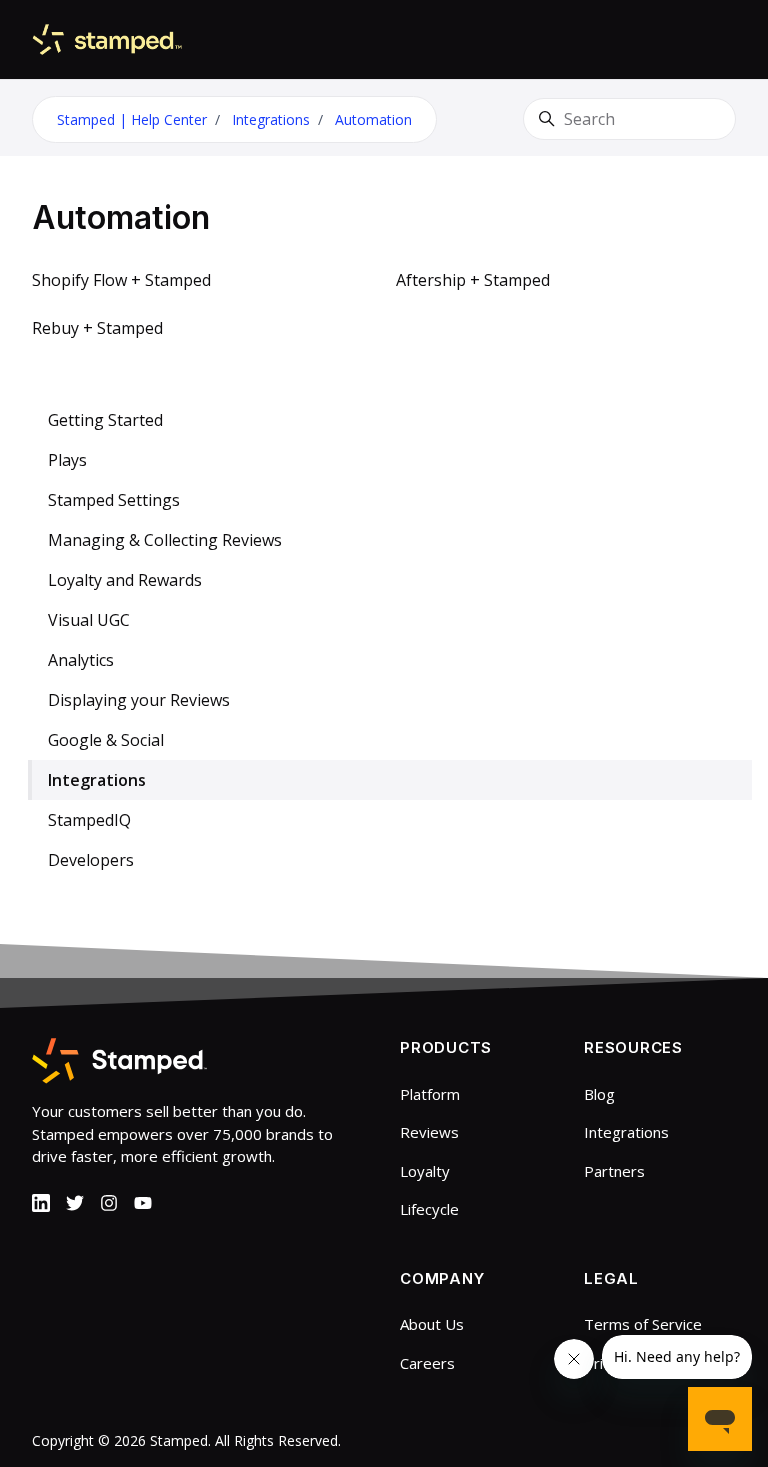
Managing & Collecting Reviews (165, 540)
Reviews (429, 1132)
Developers (91, 860)
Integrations (271, 119)
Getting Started (105, 420)
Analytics (81, 660)
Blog (599, 1094)
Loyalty (425, 1171)
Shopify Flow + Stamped (121, 280)
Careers (427, 1363)
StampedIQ (89, 820)
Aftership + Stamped (473, 280)
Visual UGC (89, 620)
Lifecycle (429, 1209)
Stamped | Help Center (132, 119)
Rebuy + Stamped (97, 328)
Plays (67, 460)
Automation (373, 119)
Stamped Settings (114, 500)
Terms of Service (643, 1324)
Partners (614, 1171)
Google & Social (106, 740)
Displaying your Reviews (139, 700)
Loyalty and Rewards (125, 580)
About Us (432, 1324)
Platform (430, 1094)
